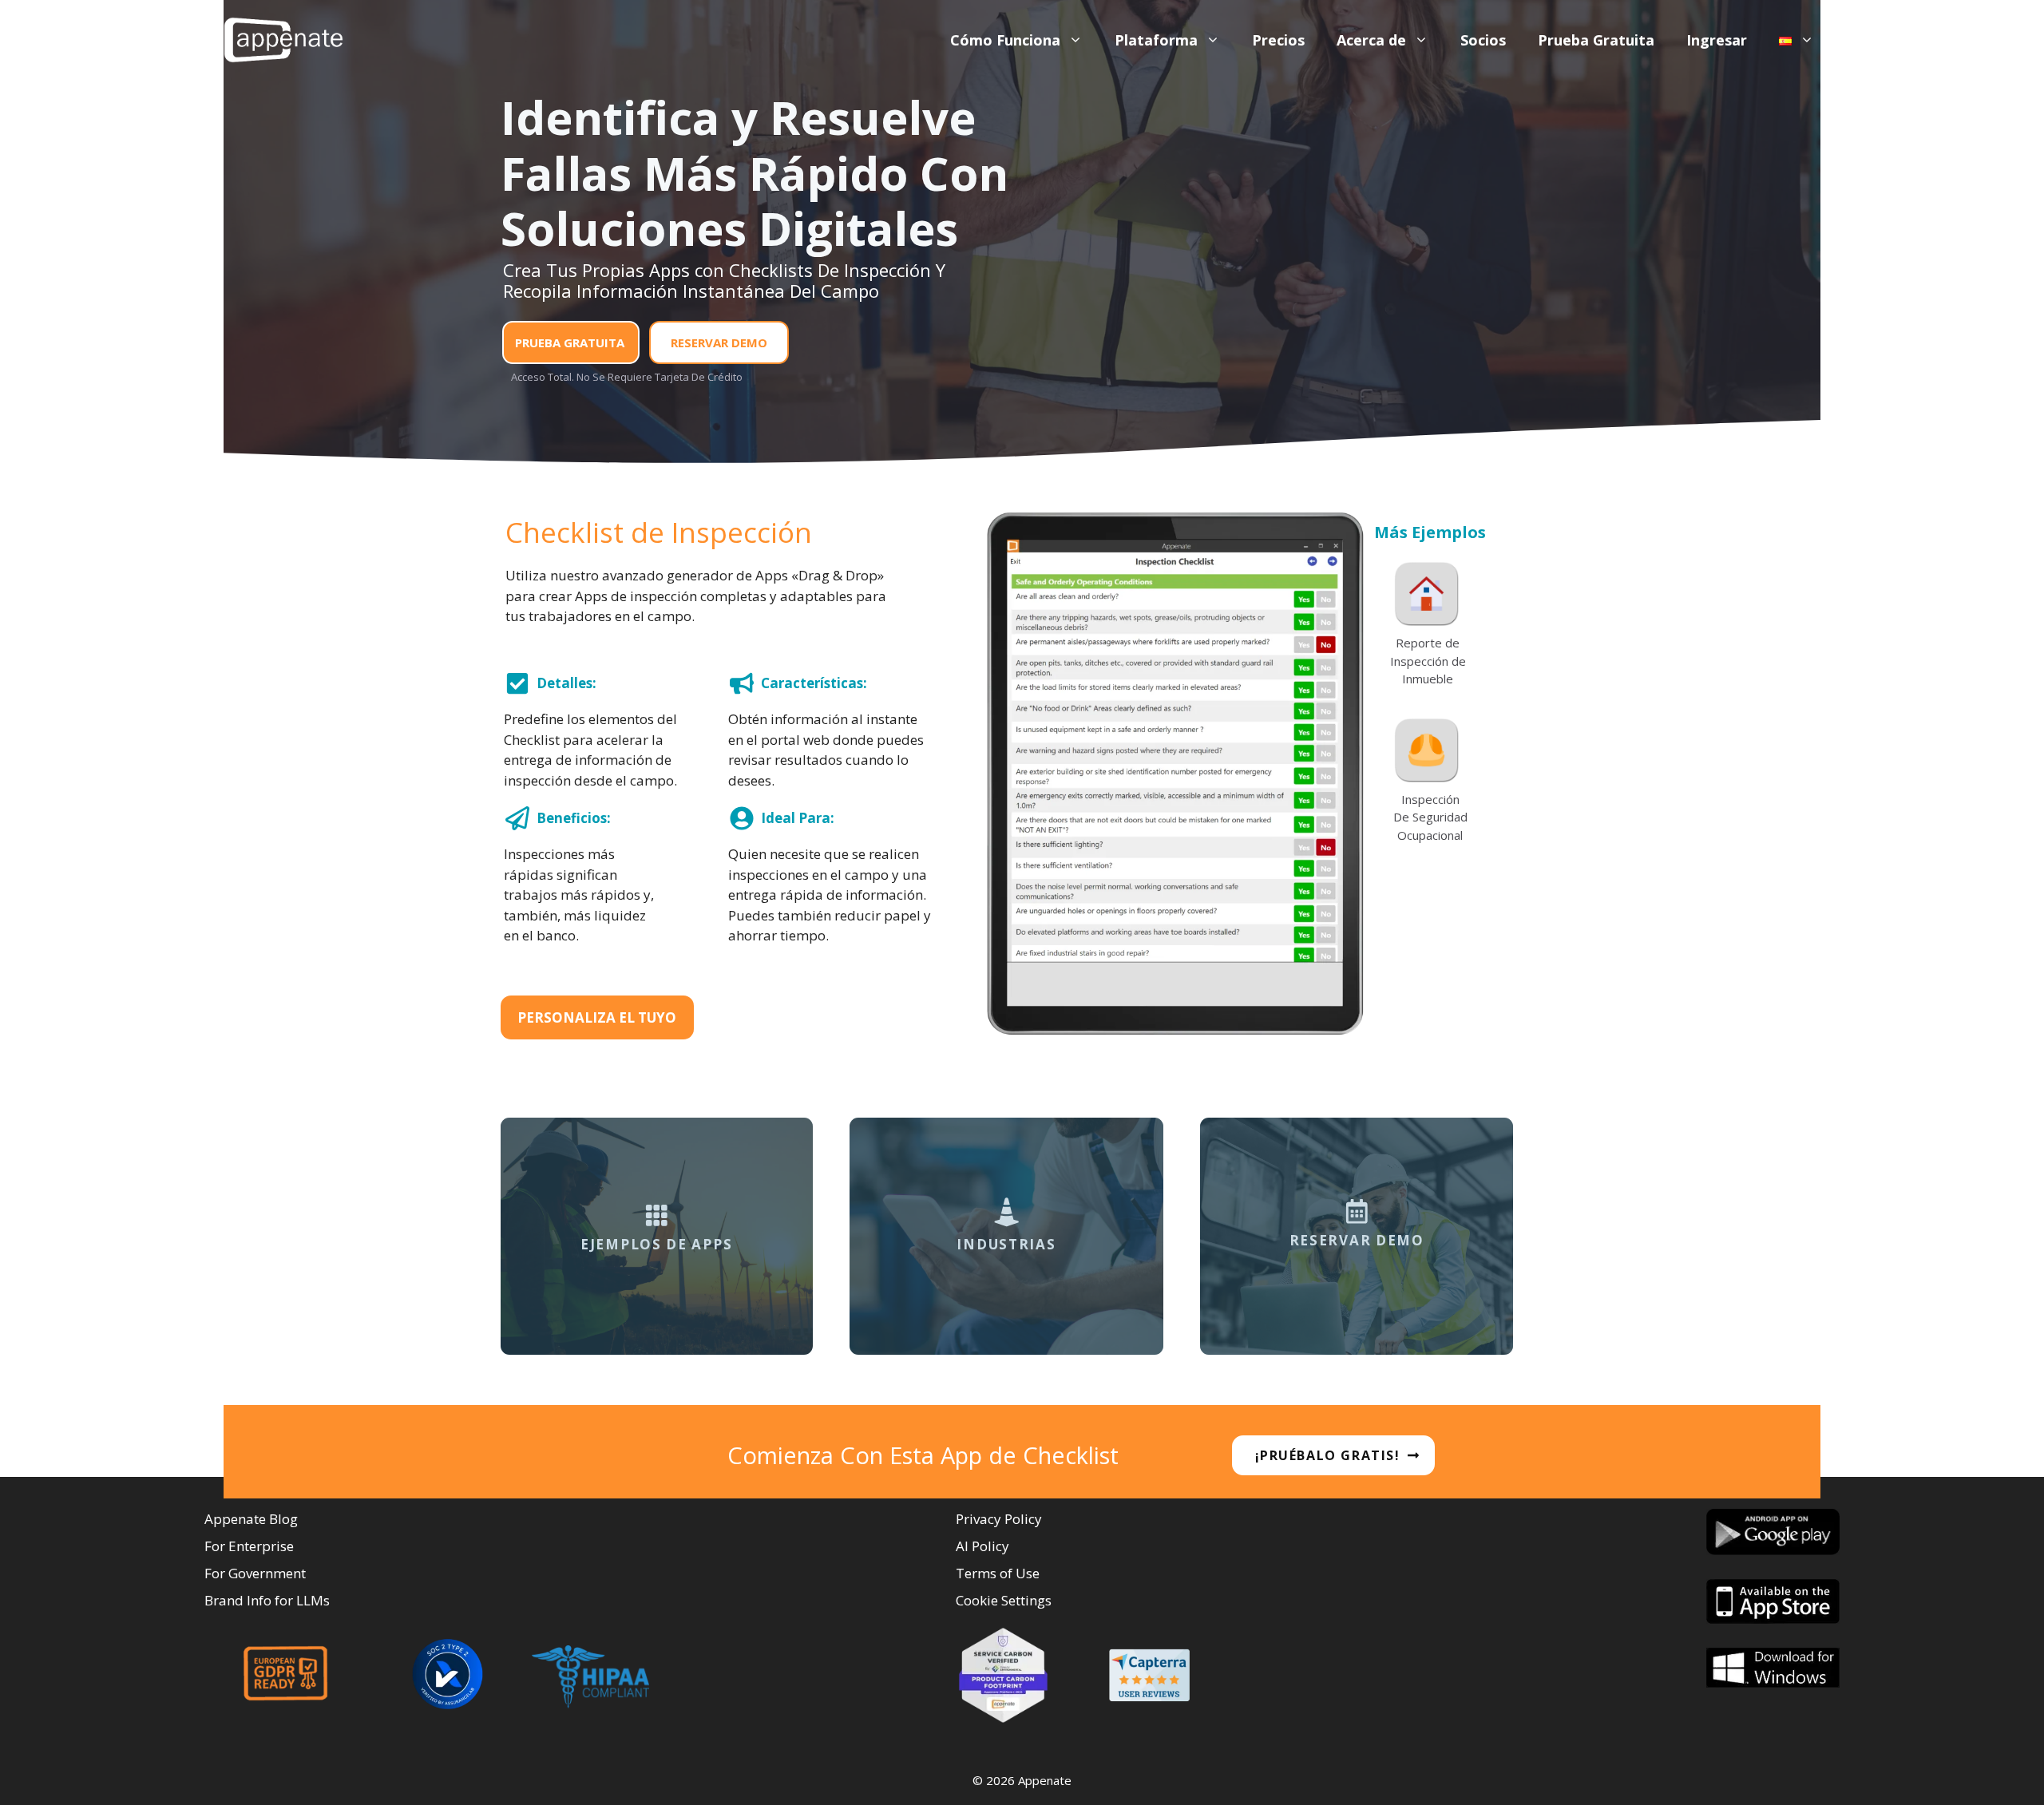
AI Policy (982, 1546)
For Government (255, 1573)
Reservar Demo (719, 342)
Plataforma (1156, 40)
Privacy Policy (999, 1519)
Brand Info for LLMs (267, 1600)
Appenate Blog (251, 1519)
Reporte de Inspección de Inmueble (1428, 661)
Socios (1483, 40)
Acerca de (1371, 40)
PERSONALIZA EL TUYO (597, 1017)
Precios (1278, 40)
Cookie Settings (1004, 1600)
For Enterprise (249, 1546)
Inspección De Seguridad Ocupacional (1430, 817)
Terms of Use (998, 1573)
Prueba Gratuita (1596, 40)
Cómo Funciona (1005, 40)
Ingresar (1717, 40)
